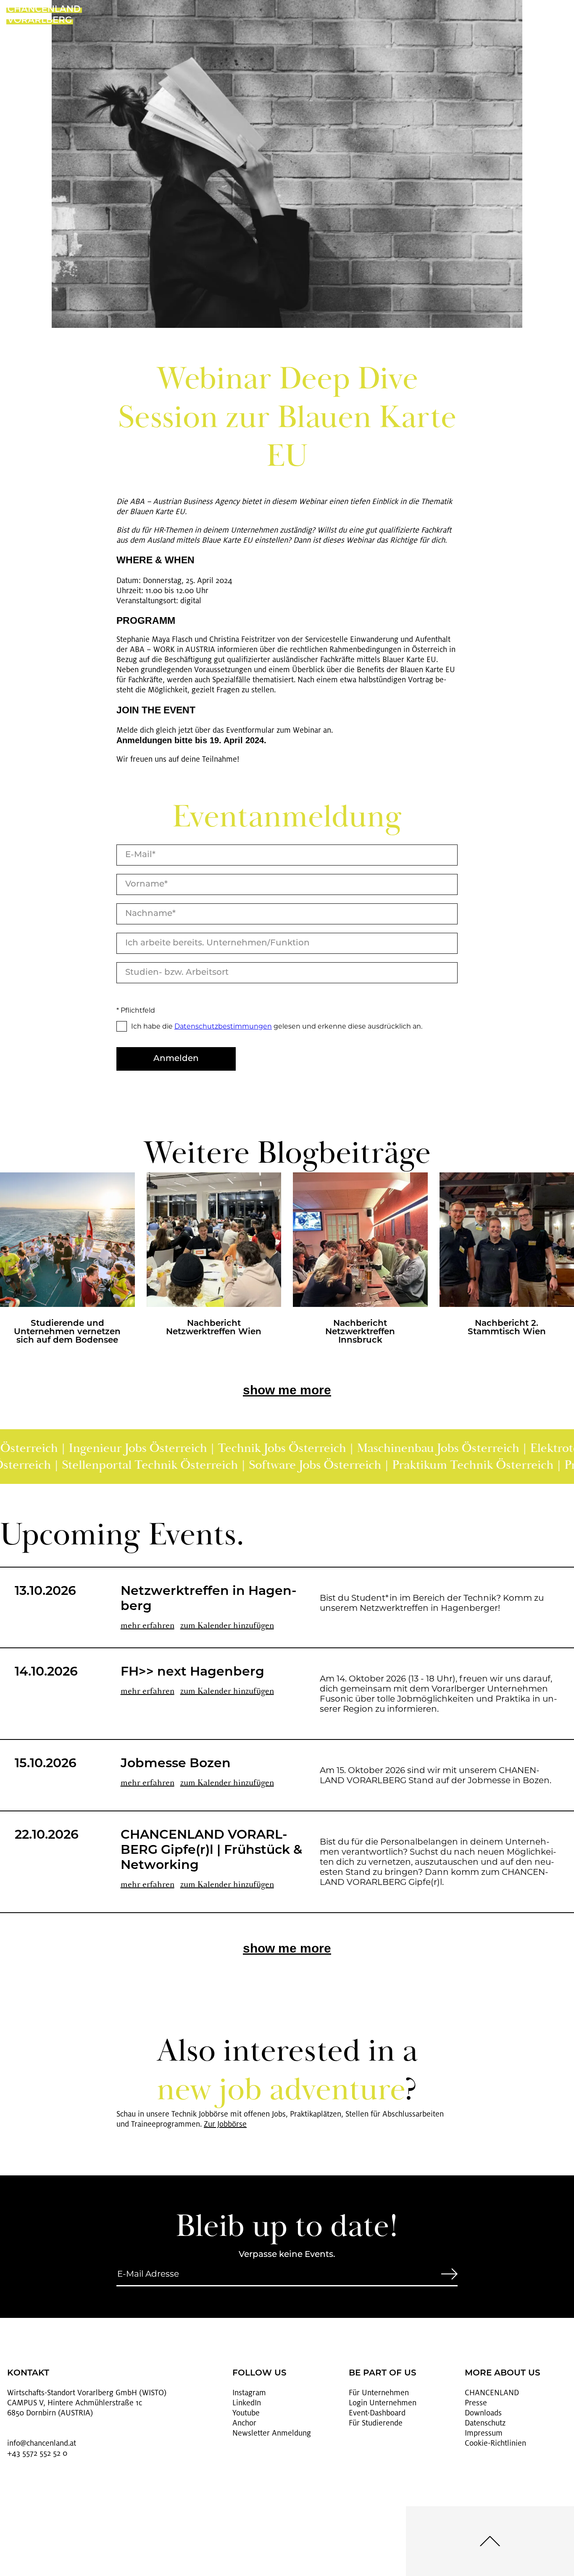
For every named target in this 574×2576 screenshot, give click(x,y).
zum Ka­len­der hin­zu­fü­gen (227, 1625)
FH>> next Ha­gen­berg (192, 1672)
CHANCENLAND (492, 2393)
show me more (287, 1390)
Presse (476, 2403)
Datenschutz (485, 2423)
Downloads (483, 2413)
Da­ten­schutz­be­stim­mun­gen (223, 1026)
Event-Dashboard (377, 2413)
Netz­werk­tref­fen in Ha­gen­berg (209, 1599)
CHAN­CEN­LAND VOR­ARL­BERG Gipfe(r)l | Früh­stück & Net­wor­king (211, 1851)
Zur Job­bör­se (225, 2124)
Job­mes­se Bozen (176, 1764)
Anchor (244, 2423)
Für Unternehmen (379, 2393)
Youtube (246, 2413)
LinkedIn (247, 2403)
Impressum (484, 2433)
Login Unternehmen (383, 2403)
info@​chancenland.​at (42, 2443)
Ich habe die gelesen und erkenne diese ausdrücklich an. (277, 1026)
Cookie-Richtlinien (495, 2443)
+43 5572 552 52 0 (37, 2453)
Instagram (249, 2393)
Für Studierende (376, 2423)
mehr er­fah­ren (147, 1625)
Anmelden (176, 1059)
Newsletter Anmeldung (272, 2433)
